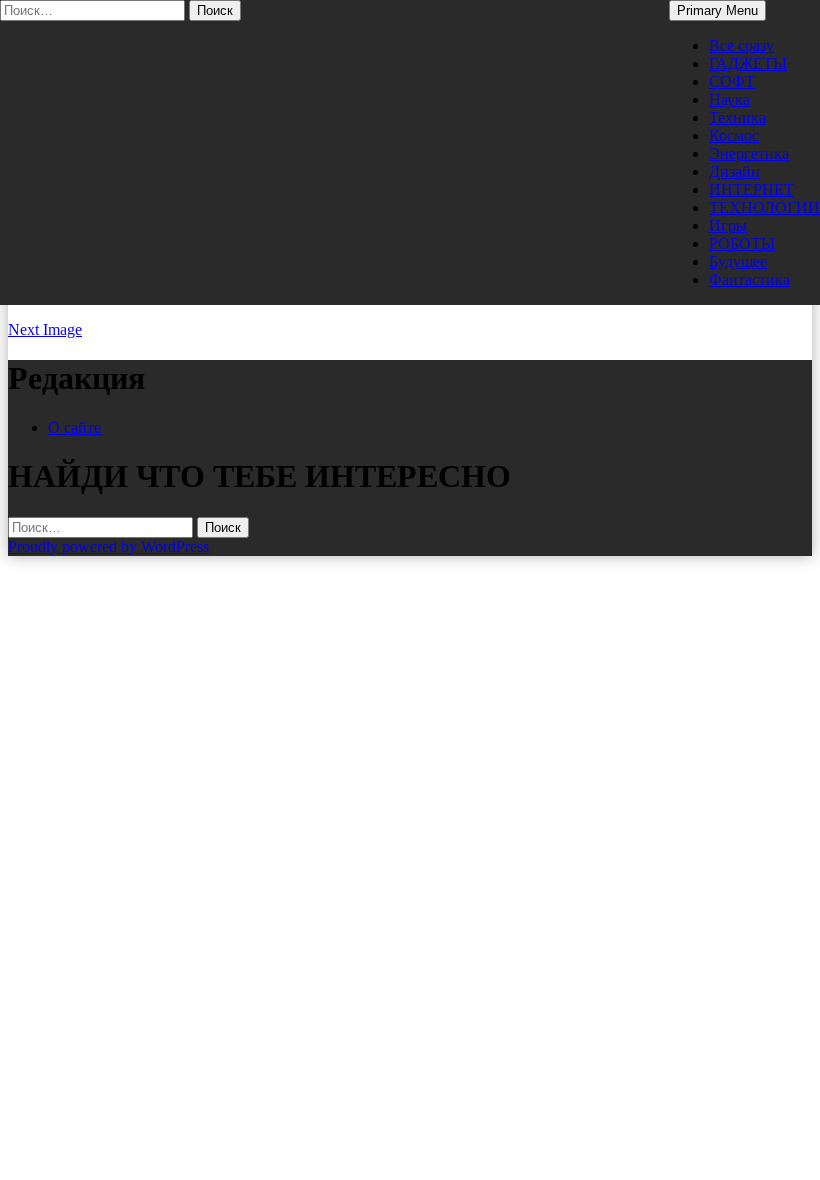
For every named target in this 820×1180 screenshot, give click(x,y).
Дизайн (734, 171)
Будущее (738, 261)
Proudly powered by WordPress (108, 546)
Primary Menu (717, 10)
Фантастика (749, 279)
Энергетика (749, 153)
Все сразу (741, 45)
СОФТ (732, 81)
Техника (737, 117)
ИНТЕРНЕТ (751, 189)
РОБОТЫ (742, 243)
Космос (734, 135)
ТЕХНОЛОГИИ (764, 207)
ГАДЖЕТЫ (748, 63)
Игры (728, 225)
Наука (729, 99)
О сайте (74, 427)
